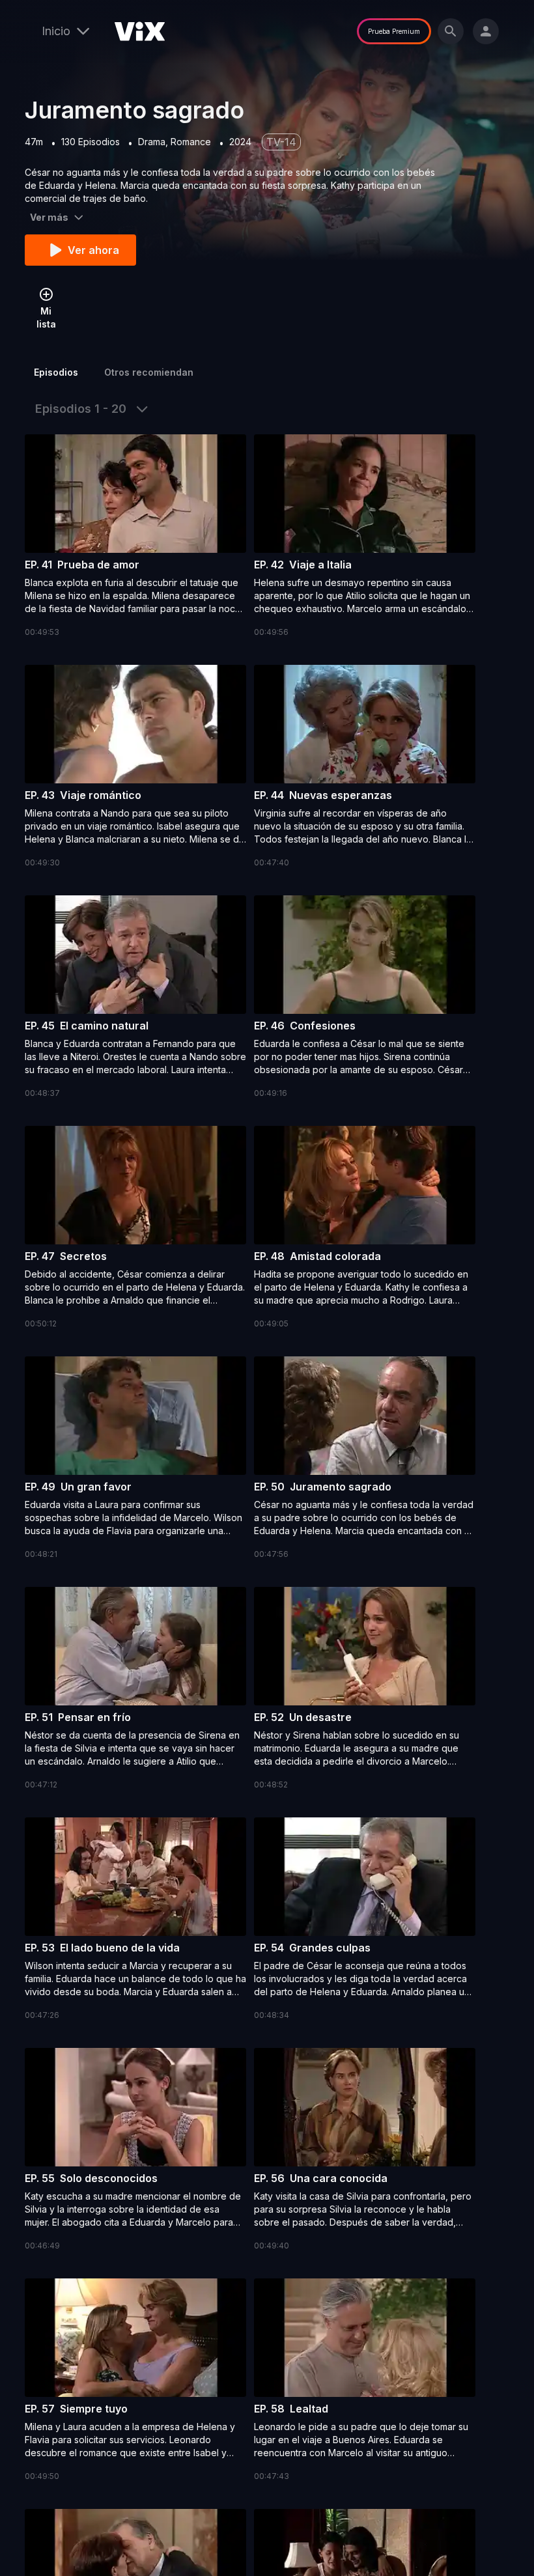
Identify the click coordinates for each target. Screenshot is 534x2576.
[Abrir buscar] (451, 31)
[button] (135, 537)
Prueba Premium (394, 31)
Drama (152, 142)
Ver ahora (93, 250)
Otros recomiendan (149, 372)
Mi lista (46, 317)
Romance (191, 142)
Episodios (56, 372)
